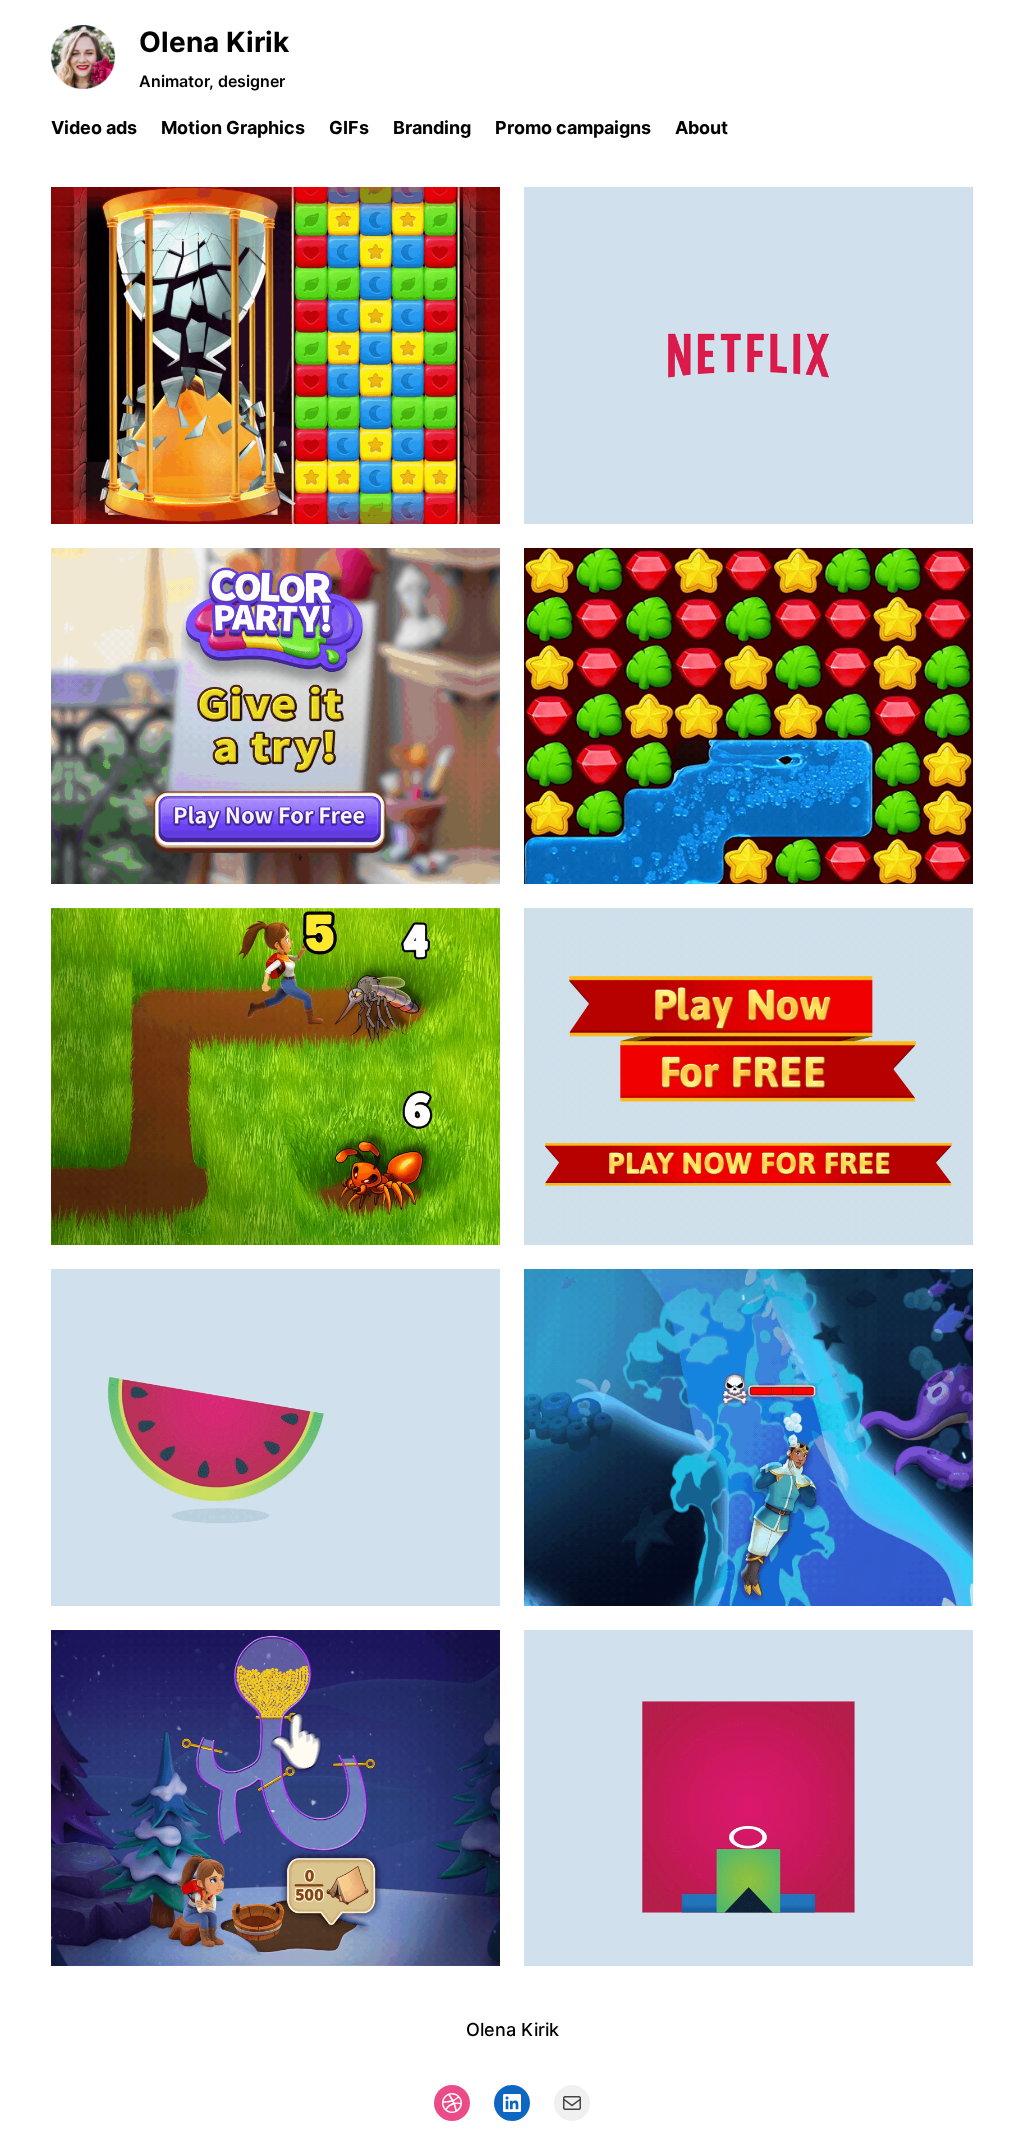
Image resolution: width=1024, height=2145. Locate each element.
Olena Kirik (214, 42)
